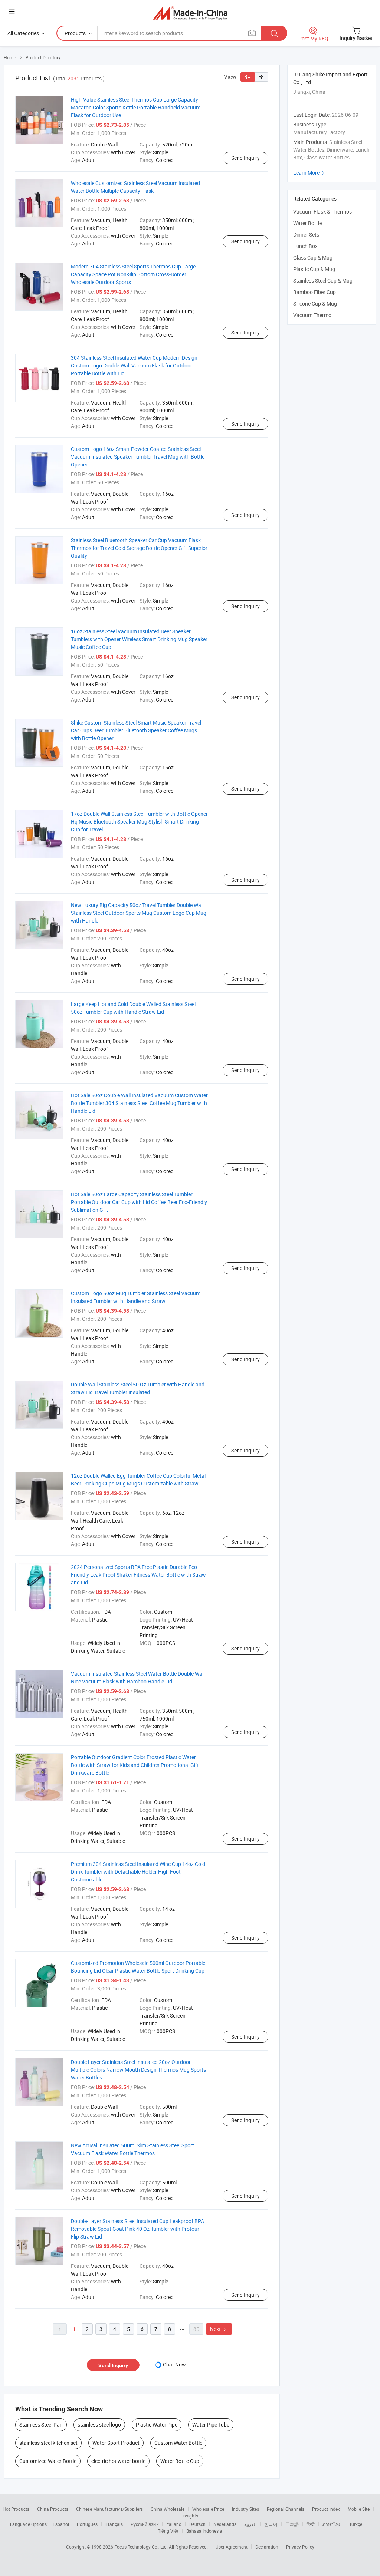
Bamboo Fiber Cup (315, 292)
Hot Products (16, 2509)
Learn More (310, 173)
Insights (190, 2516)
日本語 (292, 2524)
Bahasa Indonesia (204, 2531)
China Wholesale (168, 2509)
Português (87, 2524)
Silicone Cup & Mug (315, 304)
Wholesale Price (208, 2509)
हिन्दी (311, 2524)
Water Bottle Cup (180, 2461)
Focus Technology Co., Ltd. (142, 2547)
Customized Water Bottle (48, 2461)
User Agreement (232, 2547)
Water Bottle (307, 223)
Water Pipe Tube (211, 2425)
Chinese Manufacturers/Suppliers (109, 2509)
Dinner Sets (306, 235)
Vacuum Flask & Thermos (322, 212)
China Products (53, 2509)
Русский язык (145, 2524)
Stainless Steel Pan (41, 2425)
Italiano (174, 2524)
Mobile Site (359, 2509)
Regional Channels (286, 2509)
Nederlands (225, 2524)
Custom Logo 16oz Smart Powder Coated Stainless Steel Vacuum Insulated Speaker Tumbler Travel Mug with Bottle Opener (138, 457)
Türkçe (356, 2524)
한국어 (271, 2524)
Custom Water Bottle (178, 2443)
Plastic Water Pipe (157, 2425)
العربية (250, 2524)
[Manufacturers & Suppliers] (190, 13)
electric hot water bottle (118, 2461)
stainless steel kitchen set (48, 2443)
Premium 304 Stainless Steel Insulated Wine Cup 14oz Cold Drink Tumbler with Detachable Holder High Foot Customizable (138, 1872)
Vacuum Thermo (312, 315)
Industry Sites (245, 2509)
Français (114, 2524)
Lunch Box (305, 246)
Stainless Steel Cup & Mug (323, 281)
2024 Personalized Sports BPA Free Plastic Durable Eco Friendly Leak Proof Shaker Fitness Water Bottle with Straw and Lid (138, 1575)
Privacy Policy (300, 2547)
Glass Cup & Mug (313, 258)
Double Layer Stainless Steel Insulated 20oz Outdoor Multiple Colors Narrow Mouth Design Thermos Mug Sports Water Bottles (138, 2070)
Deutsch (197, 2524)
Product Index (326, 2509)
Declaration (267, 2547)
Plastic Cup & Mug (314, 269)
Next (219, 2329)
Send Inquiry (245, 158)
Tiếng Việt (168, 2531)
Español (61, 2524)
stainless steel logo (99, 2425)
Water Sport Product (116, 2443)
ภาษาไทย (332, 2524)
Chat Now (174, 2364)
